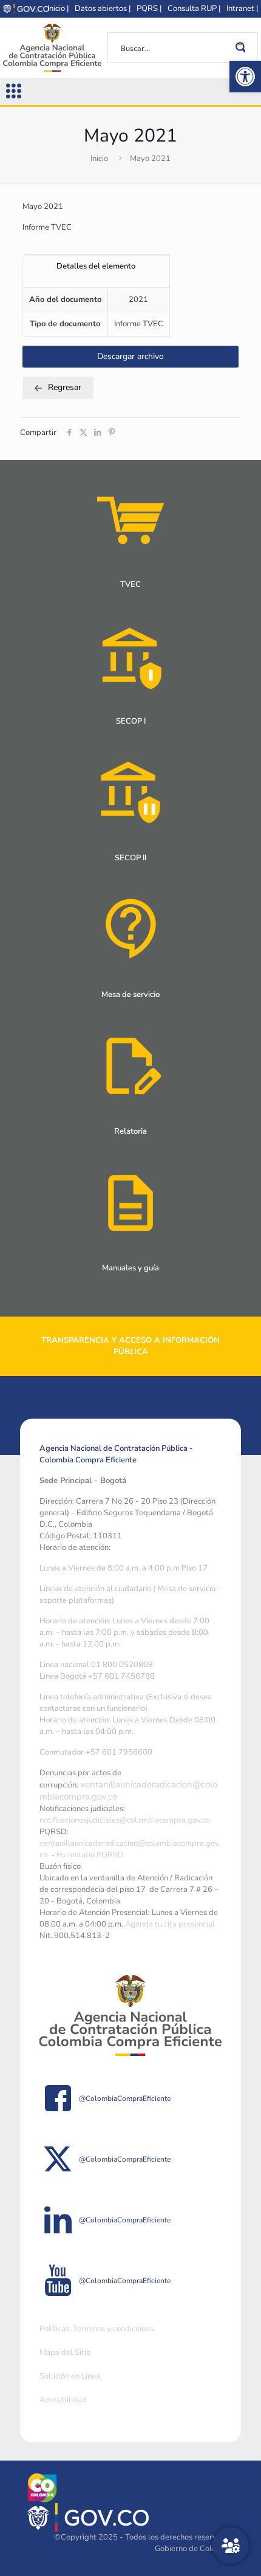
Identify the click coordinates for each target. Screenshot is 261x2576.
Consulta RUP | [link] (194, 9)
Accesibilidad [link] (63, 2400)
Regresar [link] (65, 387)
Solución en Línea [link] (70, 2376)
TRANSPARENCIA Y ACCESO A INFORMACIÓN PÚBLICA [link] (130, 1346)
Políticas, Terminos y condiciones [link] (97, 2329)
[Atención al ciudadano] (231, 2546)
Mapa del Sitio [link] (65, 2352)
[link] (245, 77)
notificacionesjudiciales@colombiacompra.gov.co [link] (125, 1820)
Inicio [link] (99, 159)
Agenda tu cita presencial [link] (170, 1924)
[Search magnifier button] (243, 47)
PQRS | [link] (149, 9)
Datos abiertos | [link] (103, 9)
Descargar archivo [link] (130, 356)
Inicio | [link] (58, 9)
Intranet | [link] (242, 9)
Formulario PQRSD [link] (90, 1855)
